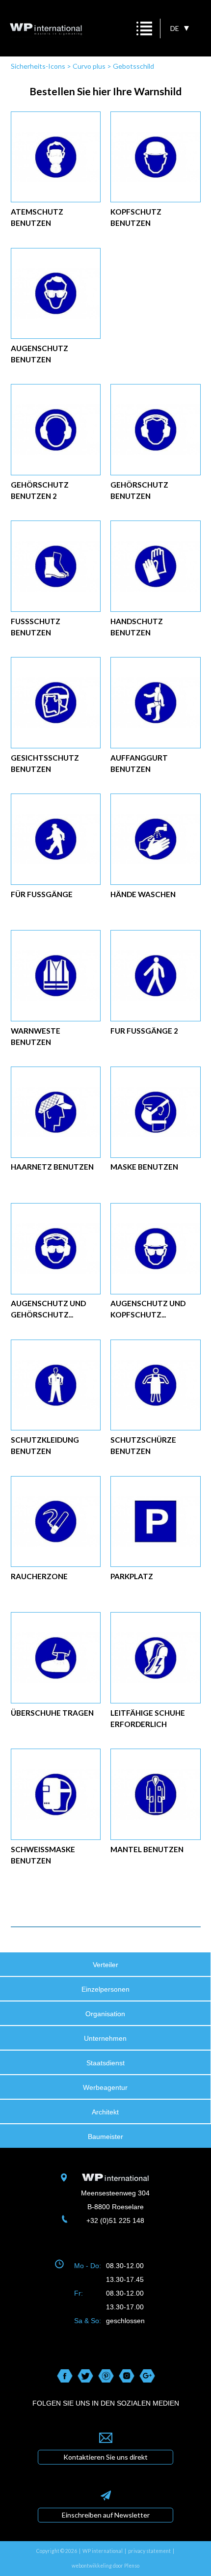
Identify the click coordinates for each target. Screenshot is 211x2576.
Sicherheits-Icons (38, 66)
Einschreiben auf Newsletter (106, 2515)
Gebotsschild (133, 66)
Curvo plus (89, 66)
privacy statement (149, 2551)
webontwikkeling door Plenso (105, 2566)
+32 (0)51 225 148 (115, 2220)
